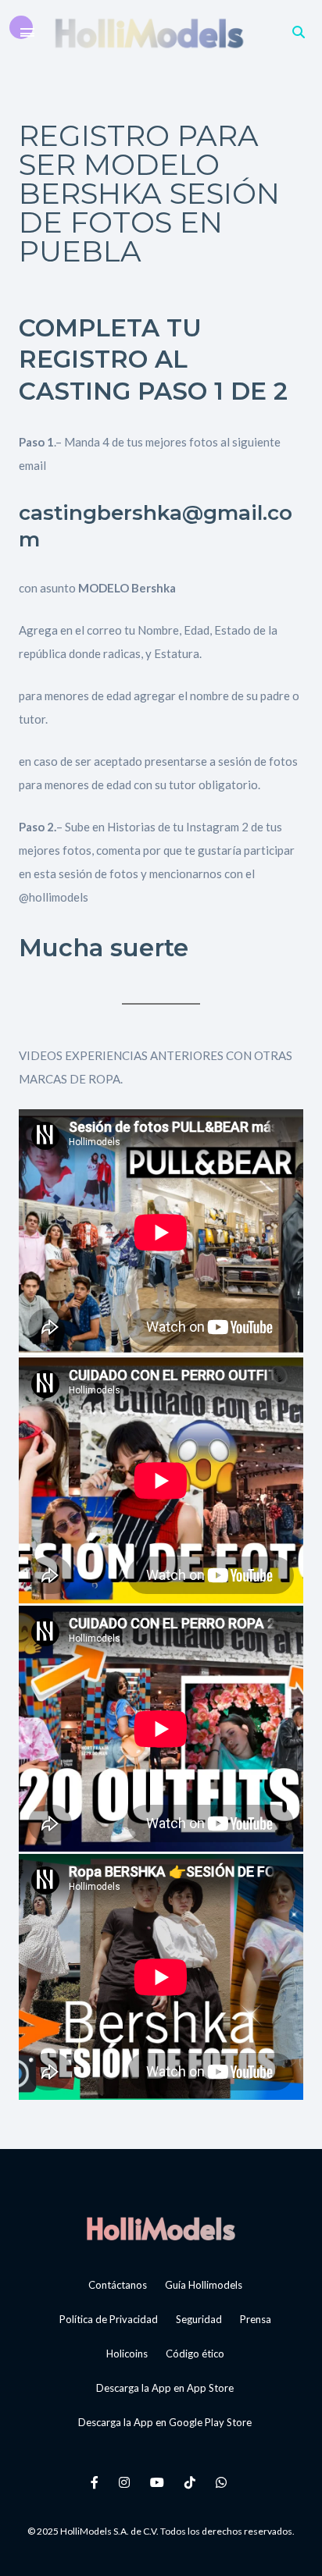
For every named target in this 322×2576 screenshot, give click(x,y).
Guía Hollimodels (204, 2285)
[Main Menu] (27, 33)
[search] (299, 32)
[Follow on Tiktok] (192, 2482)
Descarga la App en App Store (165, 2388)
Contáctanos (118, 2285)
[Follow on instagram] (127, 2482)
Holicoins (127, 2354)
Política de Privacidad (109, 2319)
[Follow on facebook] (97, 2482)
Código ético (195, 2354)
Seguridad (199, 2319)
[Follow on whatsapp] (224, 2482)
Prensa (256, 2319)
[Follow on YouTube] (159, 2482)
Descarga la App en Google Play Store (165, 2422)
